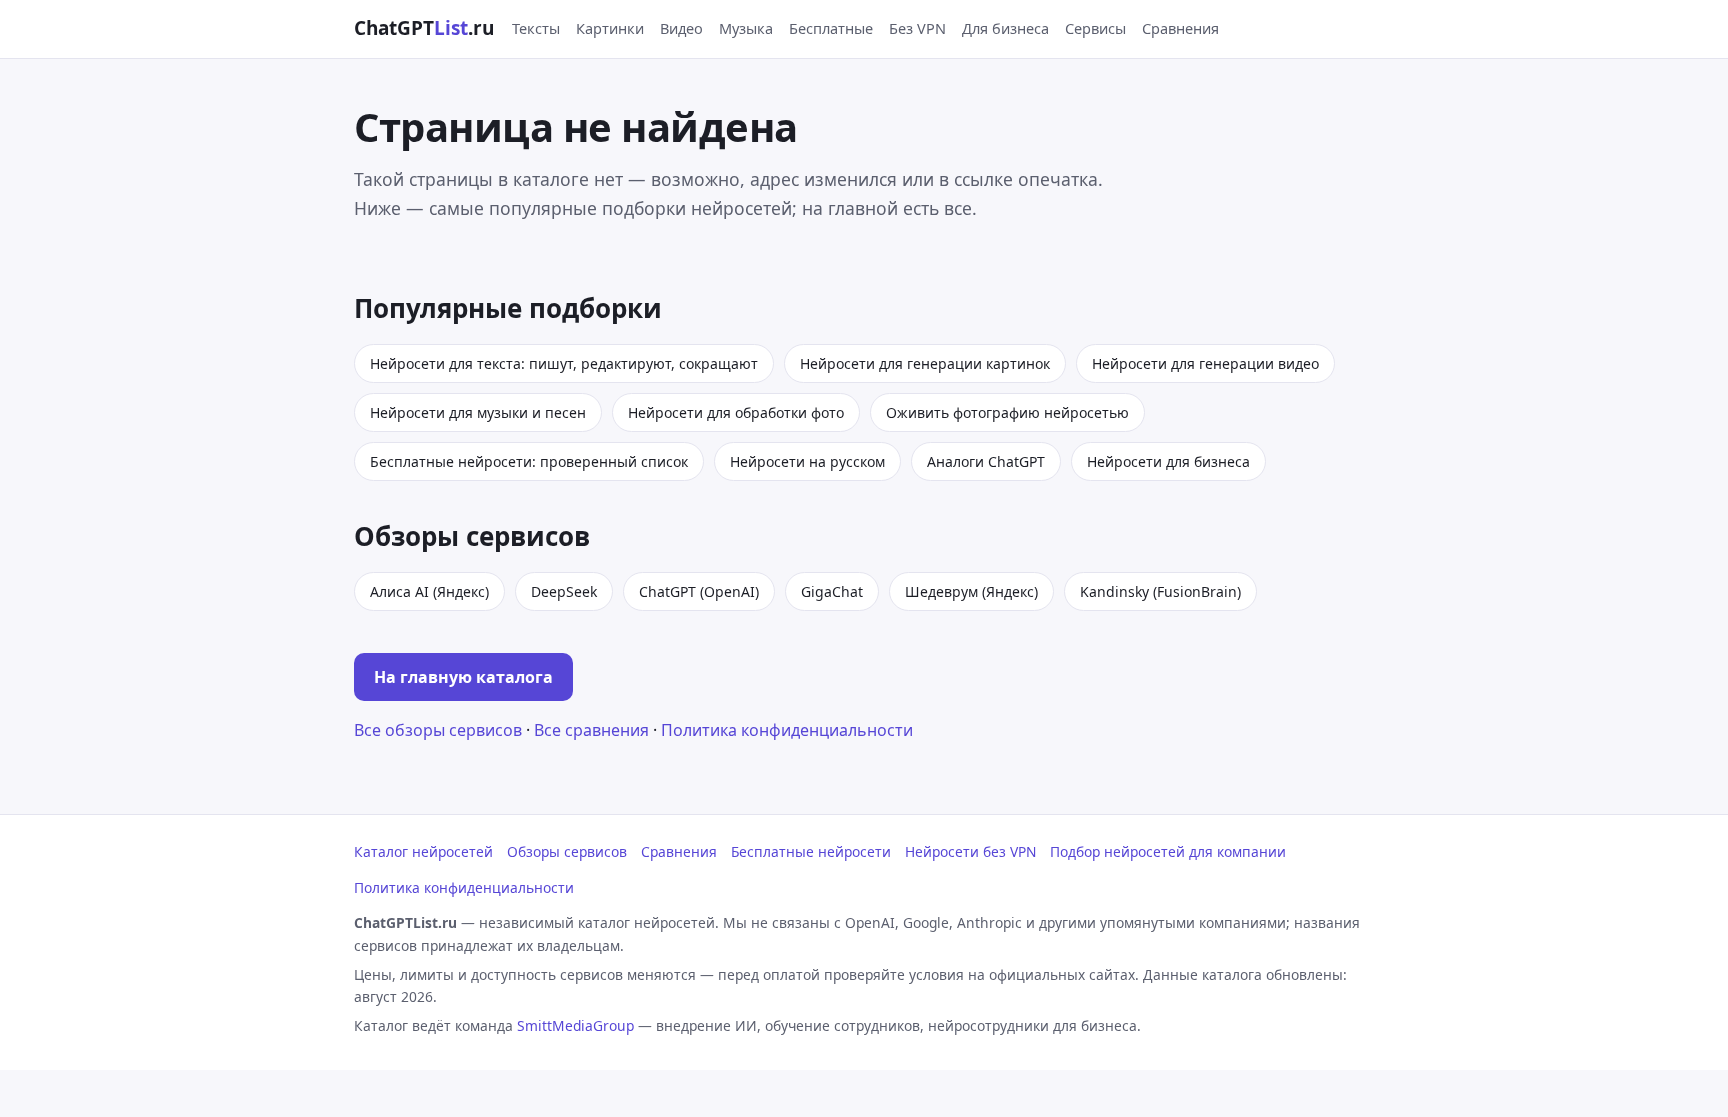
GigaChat (832, 591)
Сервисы (1095, 28)
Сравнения (1180, 28)
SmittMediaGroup (575, 1025)
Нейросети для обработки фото (736, 412)
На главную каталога (463, 677)
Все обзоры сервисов (438, 730)
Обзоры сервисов (567, 851)
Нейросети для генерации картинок (925, 363)
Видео (681, 28)
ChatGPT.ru (424, 28)
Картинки (610, 28)
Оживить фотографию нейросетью (1007, 412)
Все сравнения (591, 730)
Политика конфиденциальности (787, 730)
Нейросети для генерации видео (1205, 363)
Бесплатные (831, 28)
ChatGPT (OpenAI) (699, 591)
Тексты (536, 28)
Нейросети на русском (807, 461)
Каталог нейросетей (423, 851)
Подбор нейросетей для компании (1168, 851)
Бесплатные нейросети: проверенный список (529, 461)
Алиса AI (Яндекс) (429, 591)
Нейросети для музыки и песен (478, 412)
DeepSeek (564, 591)
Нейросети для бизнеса (1168, 461)
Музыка (746, 28)
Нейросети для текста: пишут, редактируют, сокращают (564, 363)
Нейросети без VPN (970, 851)
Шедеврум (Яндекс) (971, 591)
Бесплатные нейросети (811, 851)
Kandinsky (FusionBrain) (1160, 591)
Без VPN (917, 28)
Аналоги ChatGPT (986, 461)
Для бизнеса (1005, 28)
